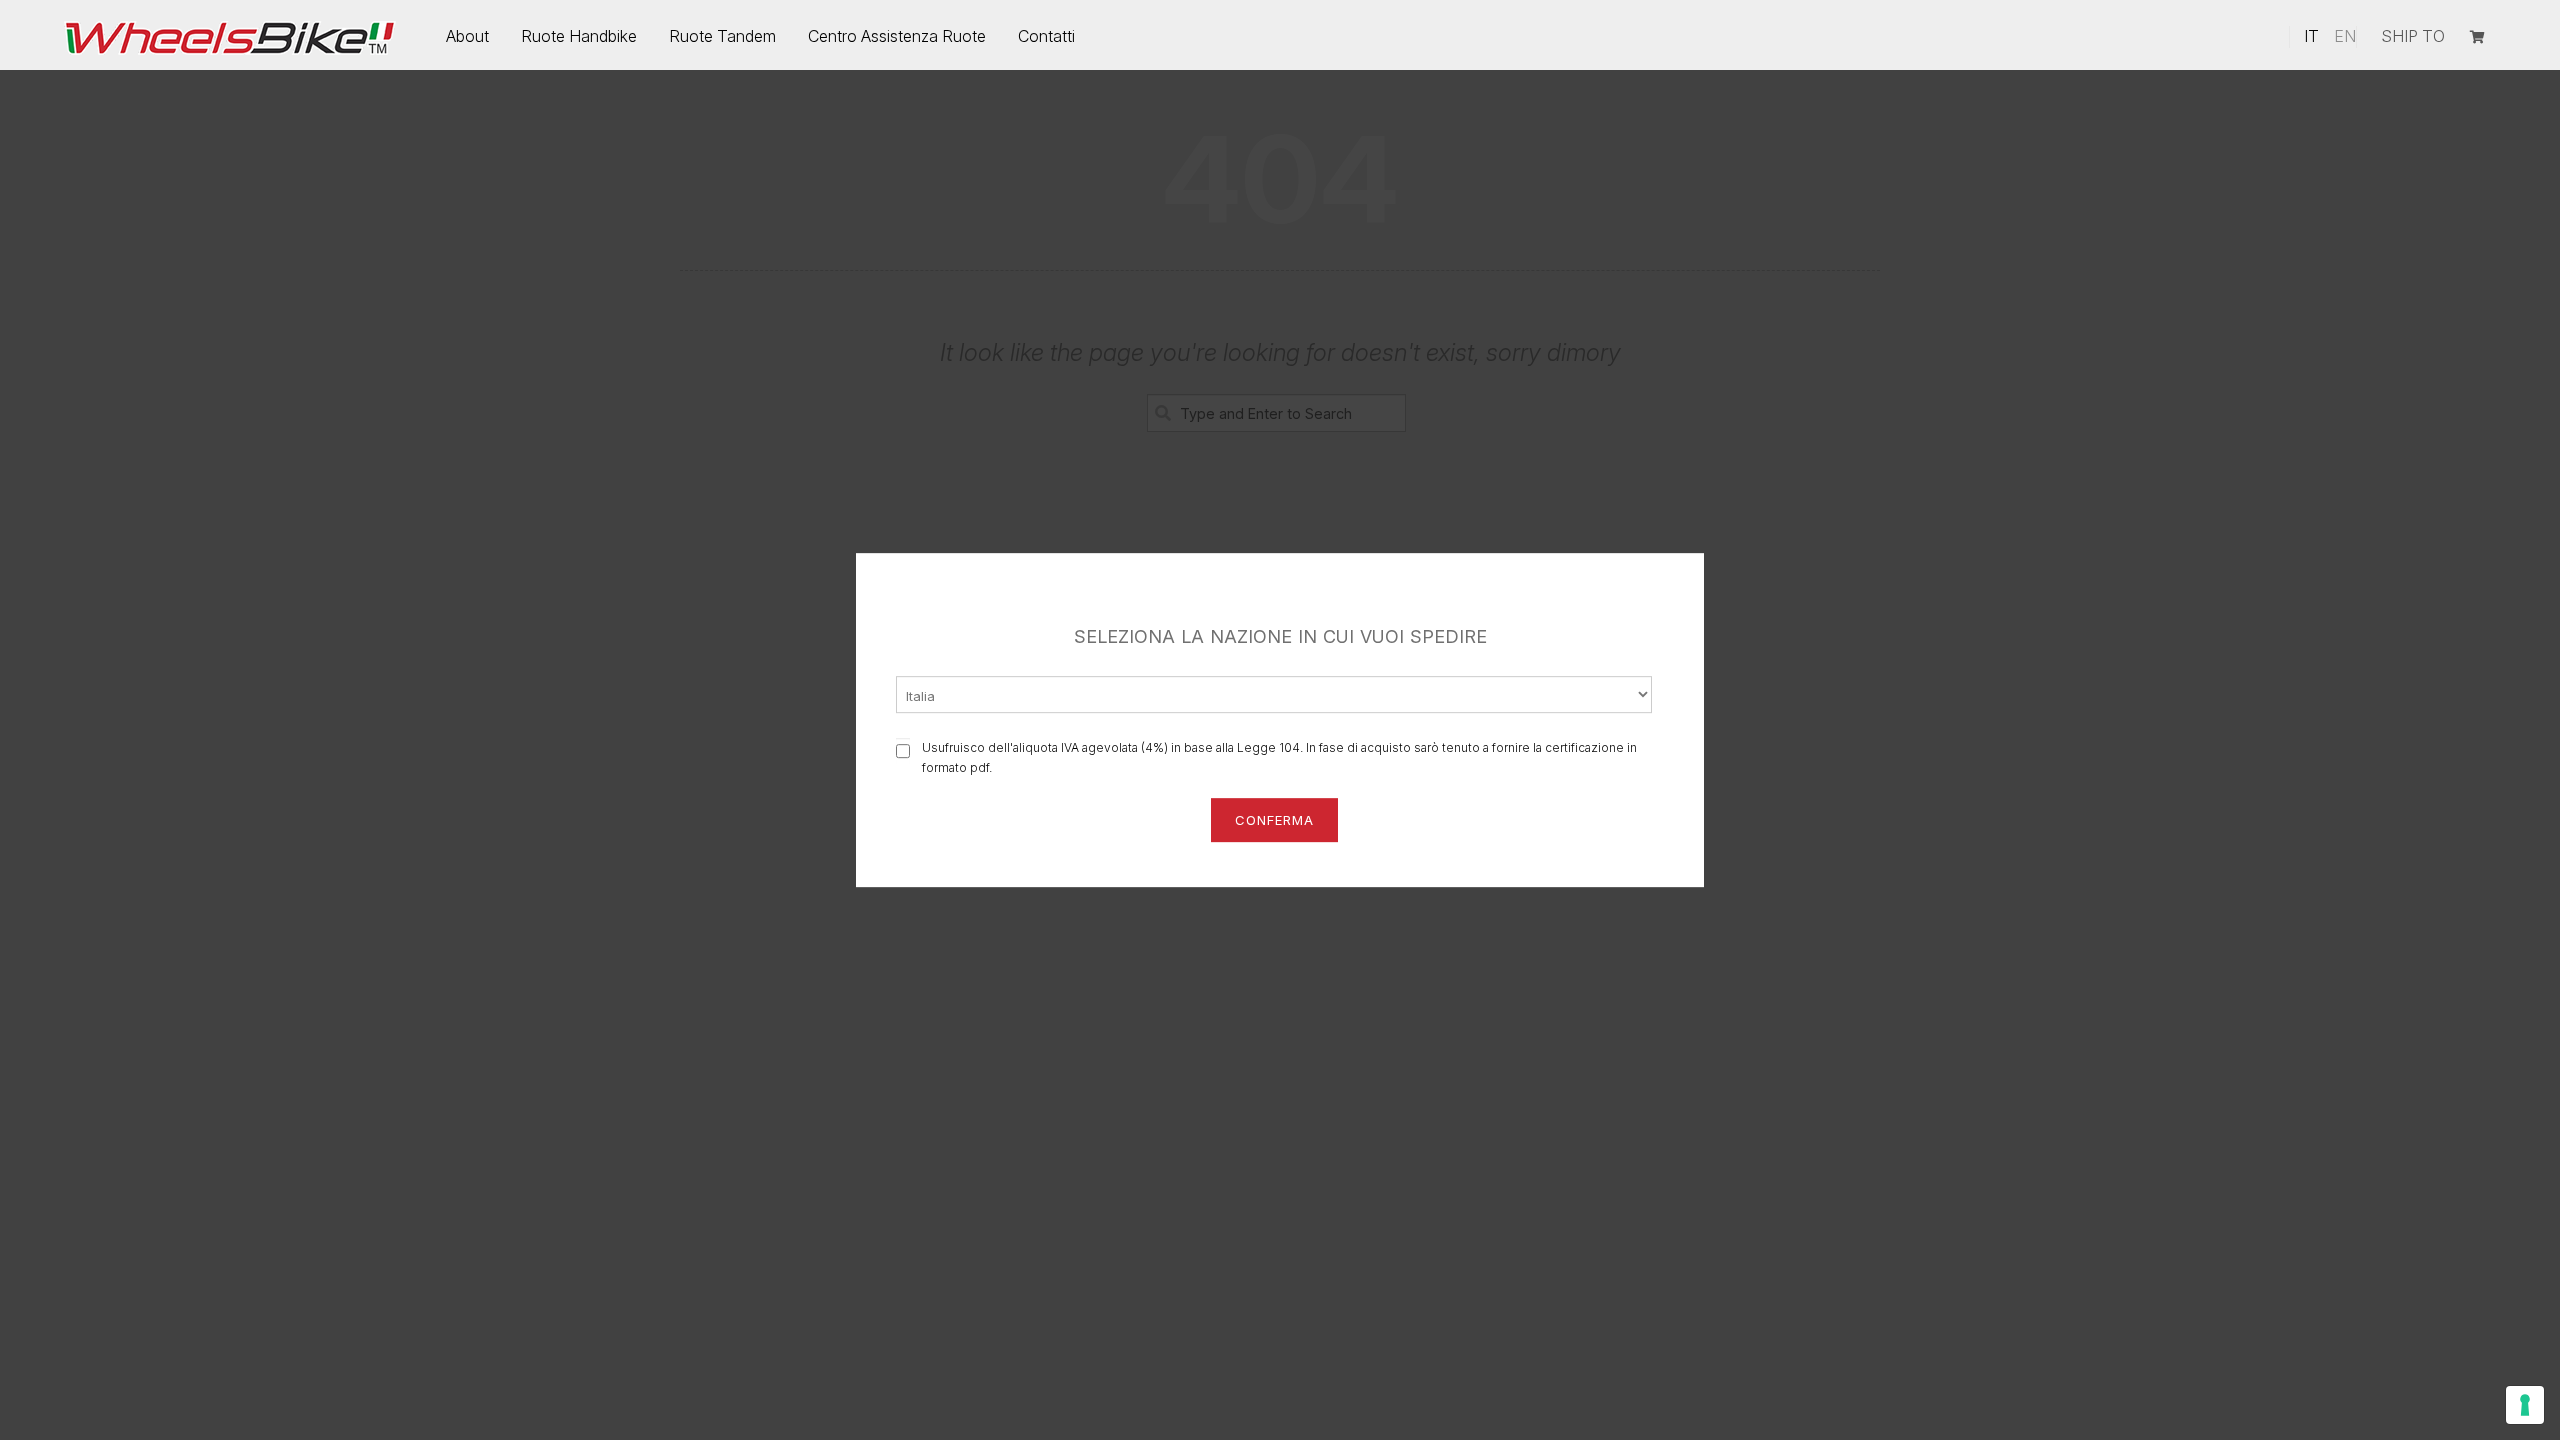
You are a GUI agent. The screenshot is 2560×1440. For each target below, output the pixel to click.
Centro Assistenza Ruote (897, 36)
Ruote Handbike (579, 36)
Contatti (1046, 36)
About (467, 36)
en (2345, 36)
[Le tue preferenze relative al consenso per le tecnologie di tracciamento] (2525, 1405)
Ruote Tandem (722, 36)
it (2311, 36)
